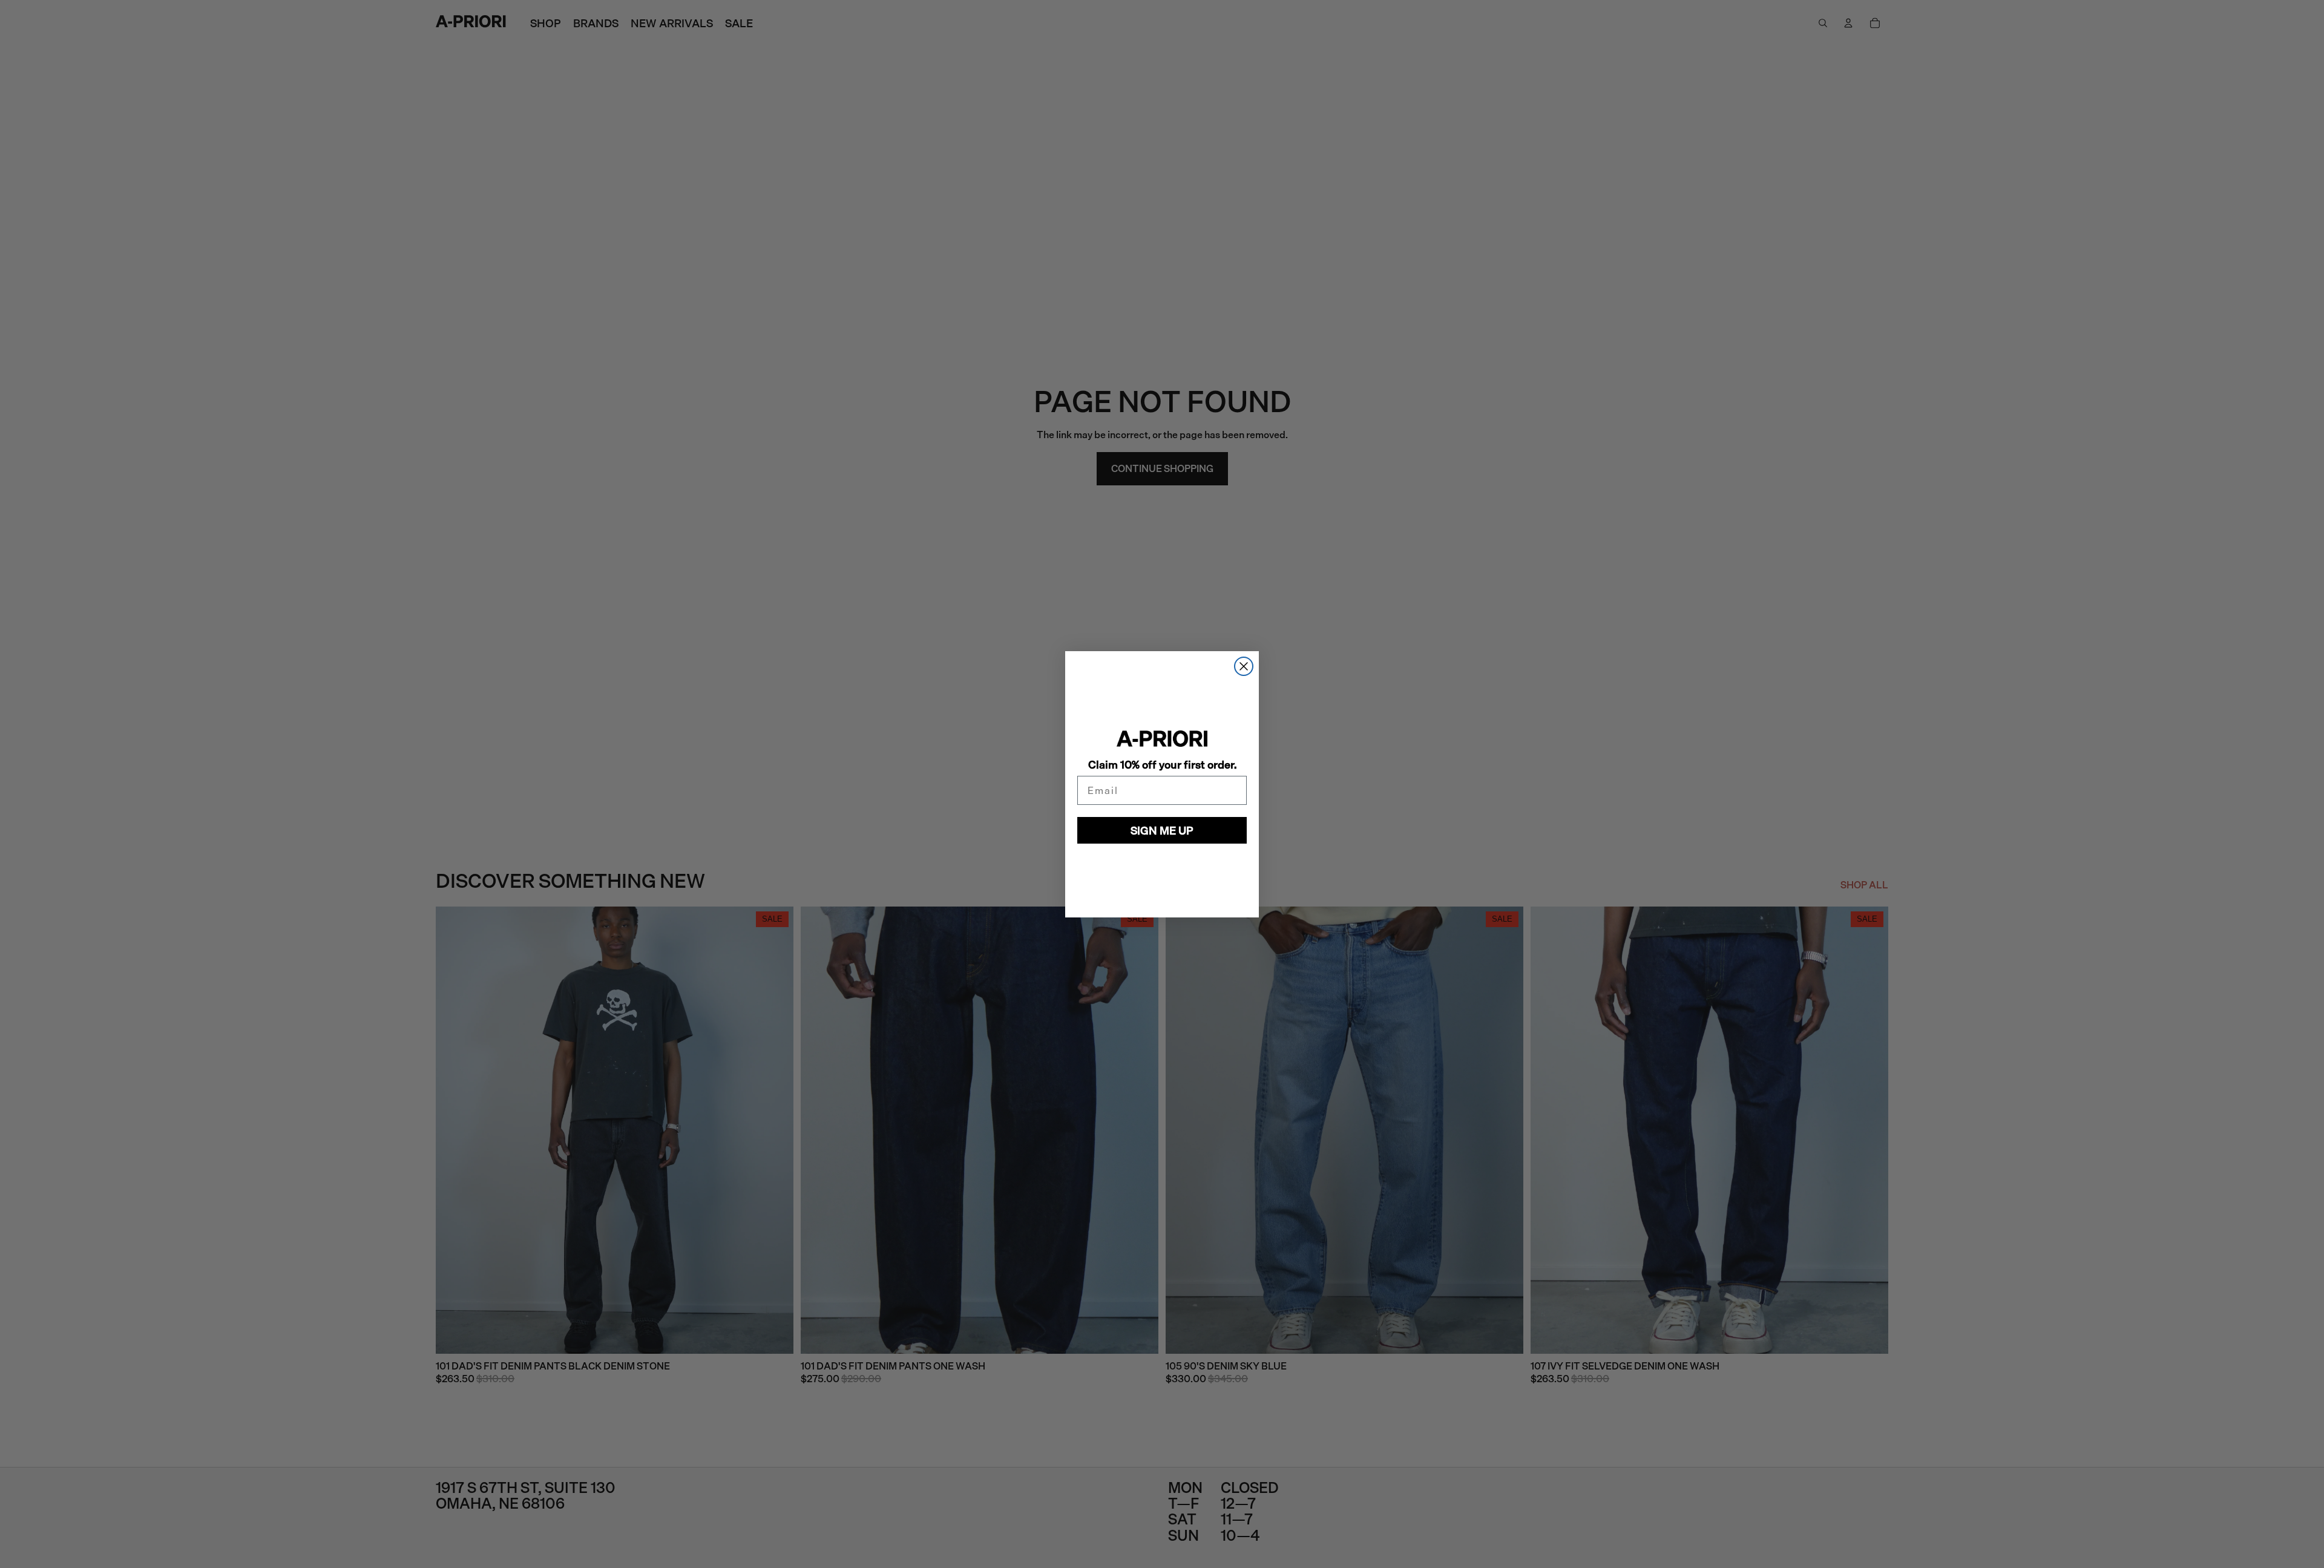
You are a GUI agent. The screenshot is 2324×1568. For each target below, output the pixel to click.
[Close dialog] (1244, 666)
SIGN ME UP (1162, 830)
